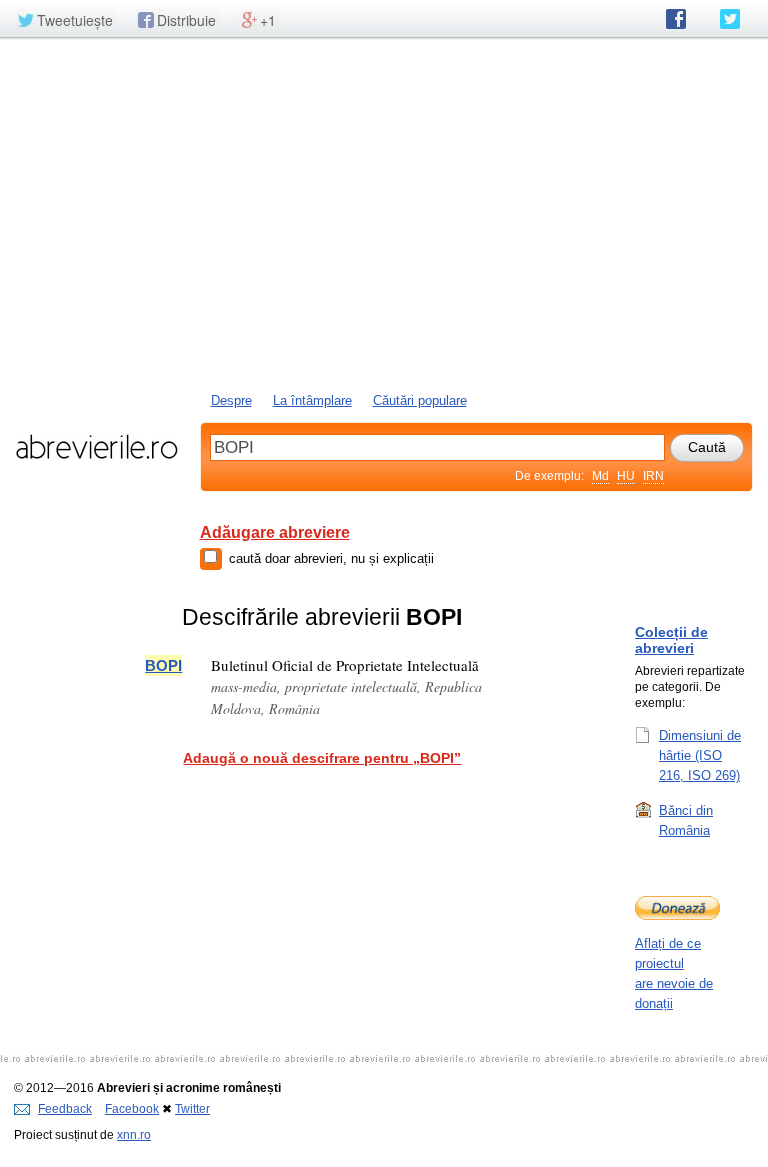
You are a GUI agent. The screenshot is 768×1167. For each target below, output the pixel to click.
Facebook (132, 1109)
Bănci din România (686, 820)
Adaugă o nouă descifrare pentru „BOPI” (322, 758)
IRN (653, 476)
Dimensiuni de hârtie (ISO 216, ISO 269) (700, 755)
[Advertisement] (384, 213)
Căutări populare (420, 400)
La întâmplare (312, 400)
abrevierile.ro (96, 447)
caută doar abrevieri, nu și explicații (331, 558)
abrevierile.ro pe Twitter (730, 19)
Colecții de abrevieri (671, 640)
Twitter (192, 1109)
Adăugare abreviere (275, 532)
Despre (231, 400)
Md (600, 476)
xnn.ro (134, 1135)
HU (626, 476)
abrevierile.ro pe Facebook (676, 19)
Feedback (65, 1109)
